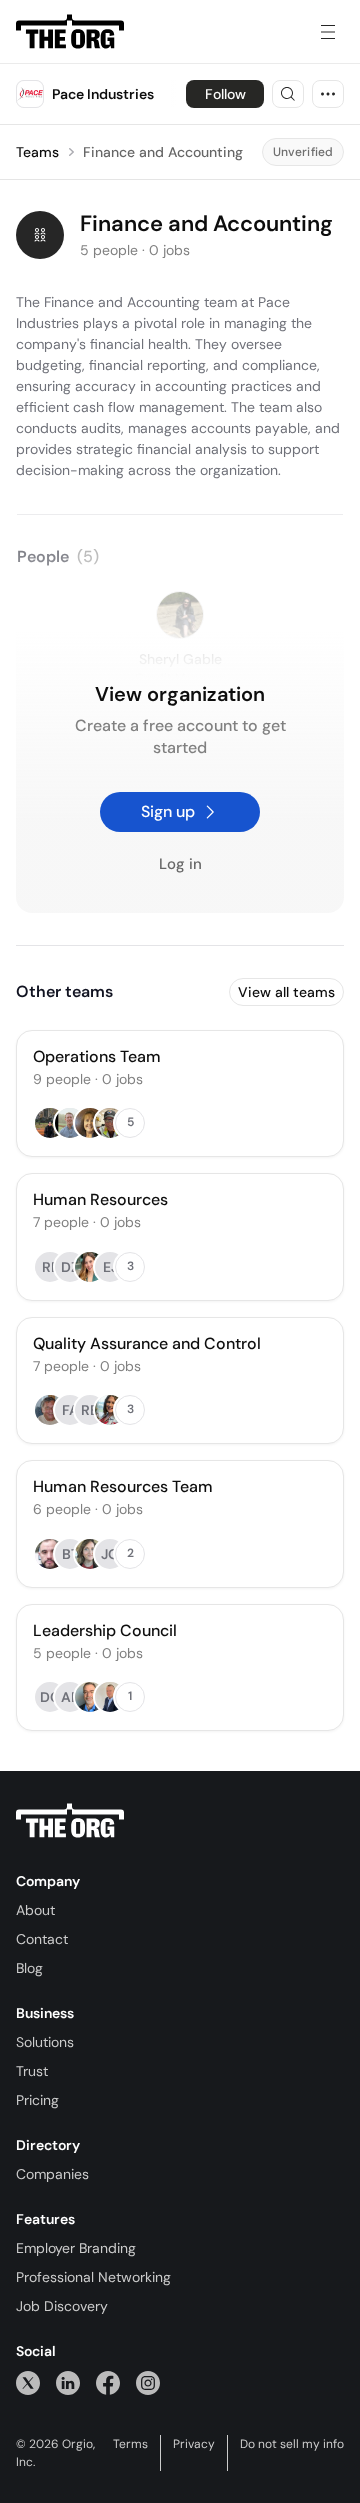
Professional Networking (93, 2277)
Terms (130, 2444)
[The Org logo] (70, 1821)
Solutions (45, 2042)
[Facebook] (108, 2382)
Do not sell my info (292, 2444)
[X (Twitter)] (28, 2382)
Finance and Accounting (163, 152)
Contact (42, 1939)
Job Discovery (62, 2306)
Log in (180, 864)
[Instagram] (148, 2382)
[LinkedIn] (68, 2382)
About (35, 1910)
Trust (32, 2071)
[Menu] (328, 32)
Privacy (194, 2444)
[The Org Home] (70, 32)
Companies (52, 2174)
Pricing (37, 2100)
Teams (37, 152)
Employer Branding (76, 2248)
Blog (29, 1968)
